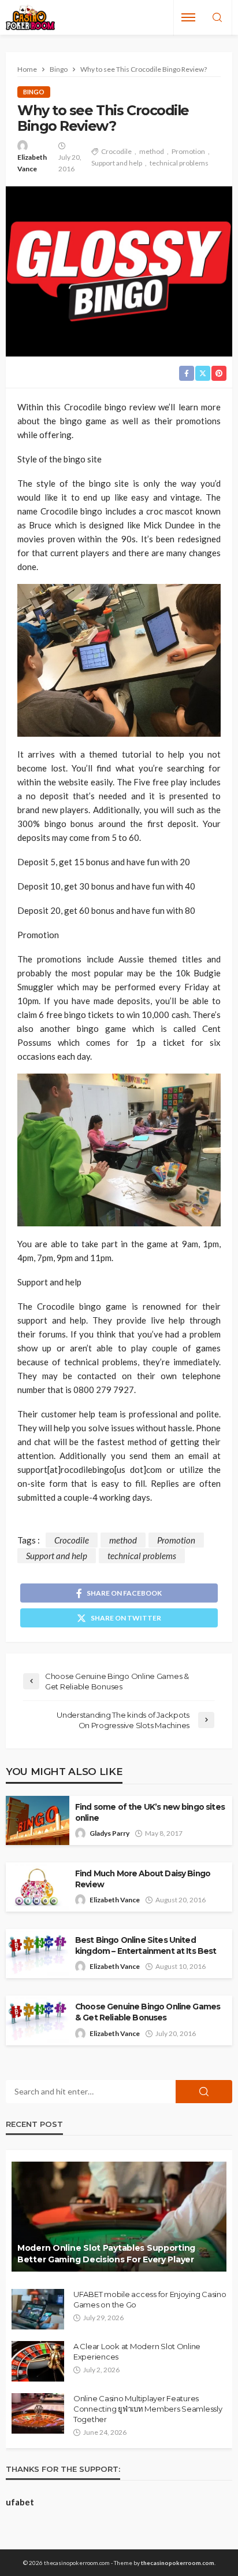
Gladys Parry (109, 1833)
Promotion (188, 151)
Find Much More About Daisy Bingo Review (143, 1879)
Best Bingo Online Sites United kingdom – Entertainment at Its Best (146, 1945)
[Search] (217, 18)
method (152, 151)
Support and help (117, 163)
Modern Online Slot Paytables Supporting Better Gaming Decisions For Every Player (106, 2254)
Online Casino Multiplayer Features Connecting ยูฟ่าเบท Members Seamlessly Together (148, 2409)
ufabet (20, 2502)
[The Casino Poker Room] (30, 18)
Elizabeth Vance (32, 163)
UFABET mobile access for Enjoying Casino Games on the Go (150, 2299)
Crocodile (116, 151)
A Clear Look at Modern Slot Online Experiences (137, 2351)
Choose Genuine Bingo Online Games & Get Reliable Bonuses (148, 2012)
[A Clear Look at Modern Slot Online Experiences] (38, 2361)
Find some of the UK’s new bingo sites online (150, 1812)
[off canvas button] (188, 17)
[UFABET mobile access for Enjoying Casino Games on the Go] (38, 2309)
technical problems (179, 163)
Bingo (34, 92)
